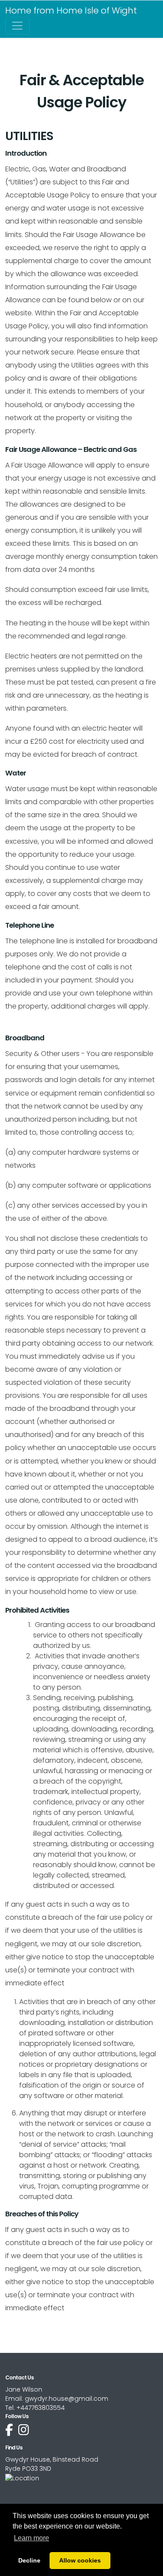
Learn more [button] (32, 2538)
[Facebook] (9, 2430)
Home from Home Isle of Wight (71, 10)
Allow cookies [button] (80, 2560)
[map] (22, 2478)
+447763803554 (41, 2408)
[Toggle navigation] (17, 26)
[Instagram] (24, 2430)
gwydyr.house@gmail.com (67, 2399)
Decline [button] (29, 2560)
